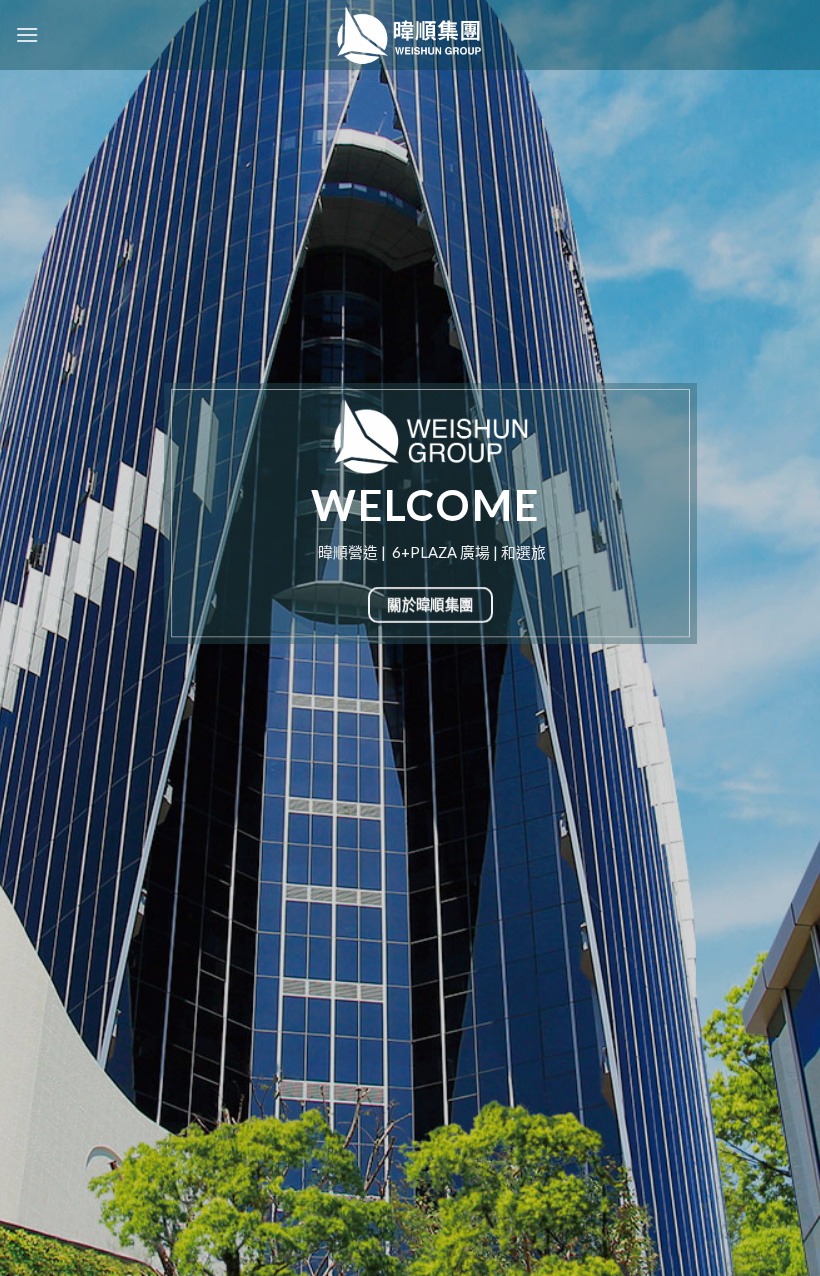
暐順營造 (348, 552)
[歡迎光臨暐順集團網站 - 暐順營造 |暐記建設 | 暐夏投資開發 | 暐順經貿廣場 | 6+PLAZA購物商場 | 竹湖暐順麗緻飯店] (410, 35)
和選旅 (523, 552)
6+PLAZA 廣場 (441, 552)
